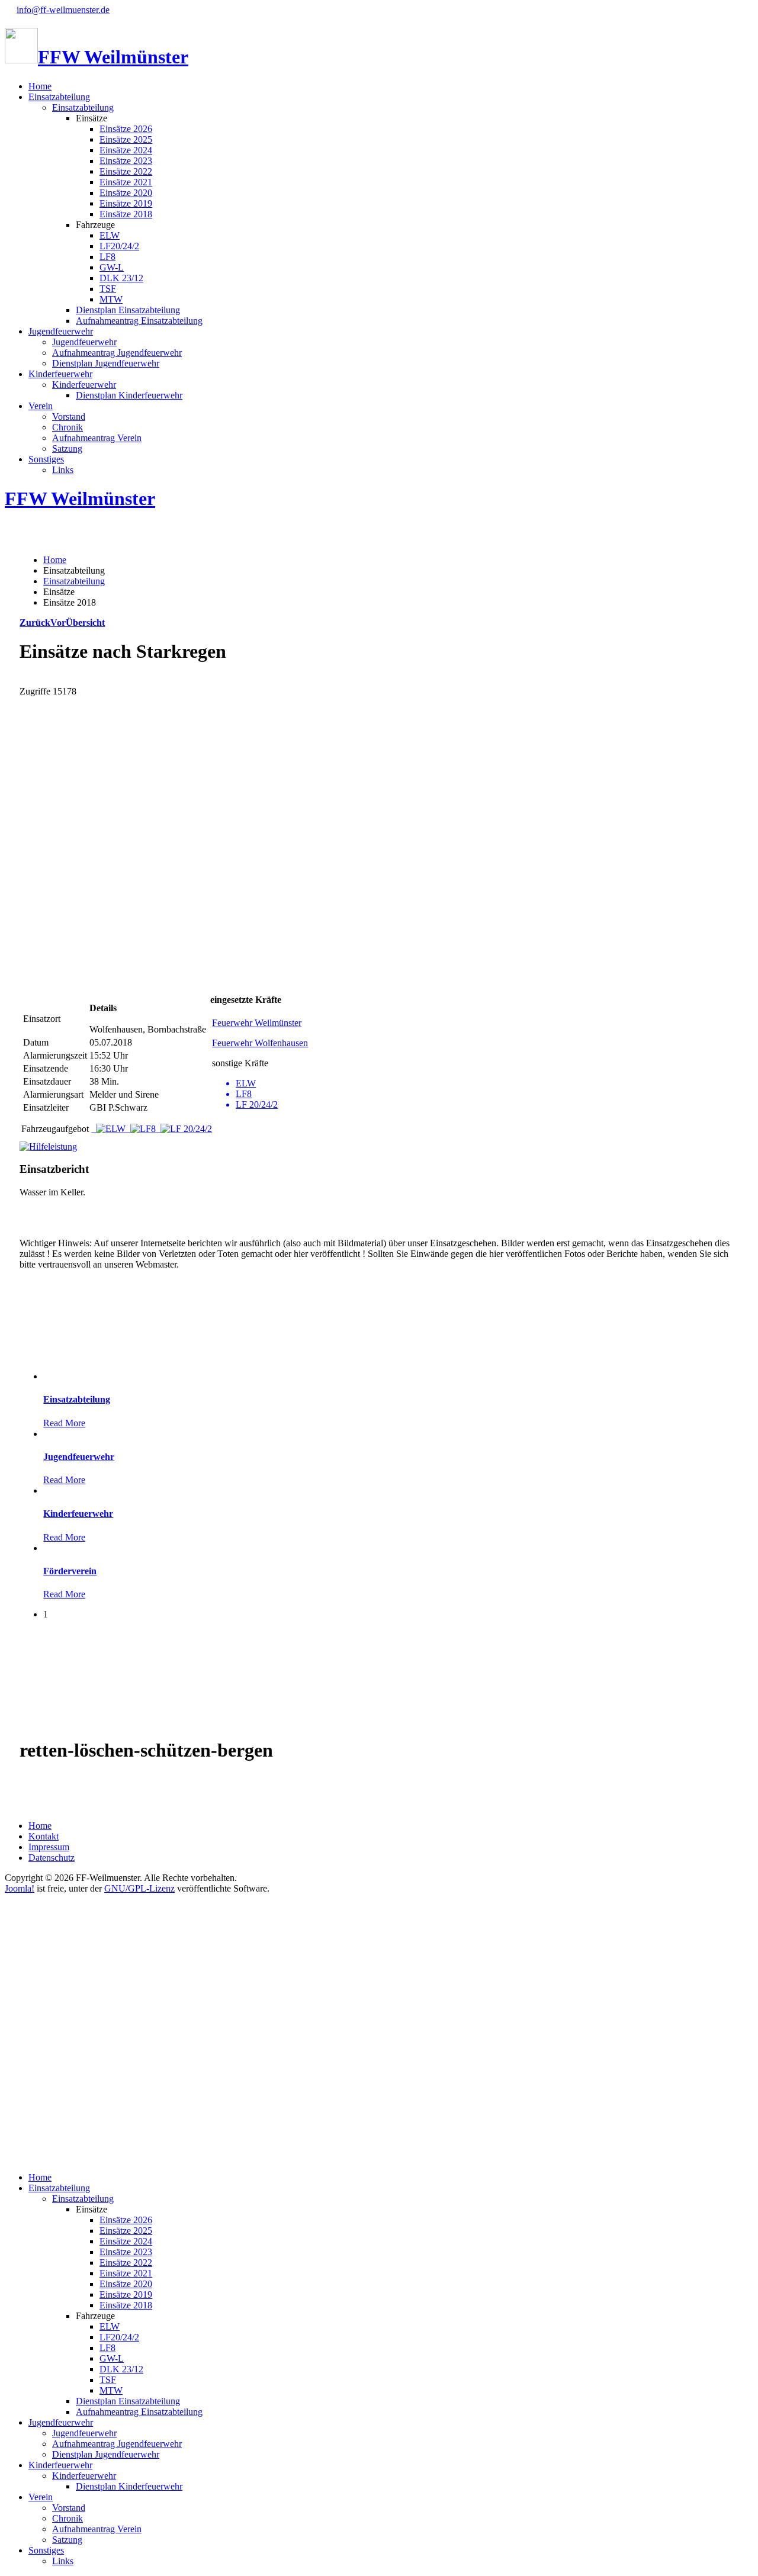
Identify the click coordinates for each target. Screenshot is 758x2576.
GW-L (112, 267)
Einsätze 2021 (126, 182)
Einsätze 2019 (126, 203)
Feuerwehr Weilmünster (257, 1023)
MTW (111, 299)
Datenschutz (52, 1858)
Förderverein (70, 1571)
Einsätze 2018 (126, 214)
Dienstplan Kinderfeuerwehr (129, 395)
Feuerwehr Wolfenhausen (260, 1043)
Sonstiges (46, 459)
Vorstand (69, 417)
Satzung (67, 448)
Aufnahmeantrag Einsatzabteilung (139, 321)
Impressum (49, 1847)
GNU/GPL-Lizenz (139, 1888)
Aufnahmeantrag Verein (97, 438)
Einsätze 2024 (126, 150)
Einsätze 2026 (126, 129)
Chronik (68, 427)
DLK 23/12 (121, 278)
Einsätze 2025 (126, 139)
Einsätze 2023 (126, 161)
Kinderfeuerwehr (60, 374)
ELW (110, 235)
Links (63, 470)
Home (40, 86)
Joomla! (20, 1888)
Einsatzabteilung (59, 97)
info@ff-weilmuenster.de (63, 10)
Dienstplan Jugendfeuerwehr (106, 363)
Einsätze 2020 (126, 193)
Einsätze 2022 (126, 171)
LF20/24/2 (119, 246)
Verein (41, 406)
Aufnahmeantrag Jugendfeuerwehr (117, 353)
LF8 (107, 257)
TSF (108, 289)
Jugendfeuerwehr (61, 331)
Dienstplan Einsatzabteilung (128, 310)
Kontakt (44, 1836)
